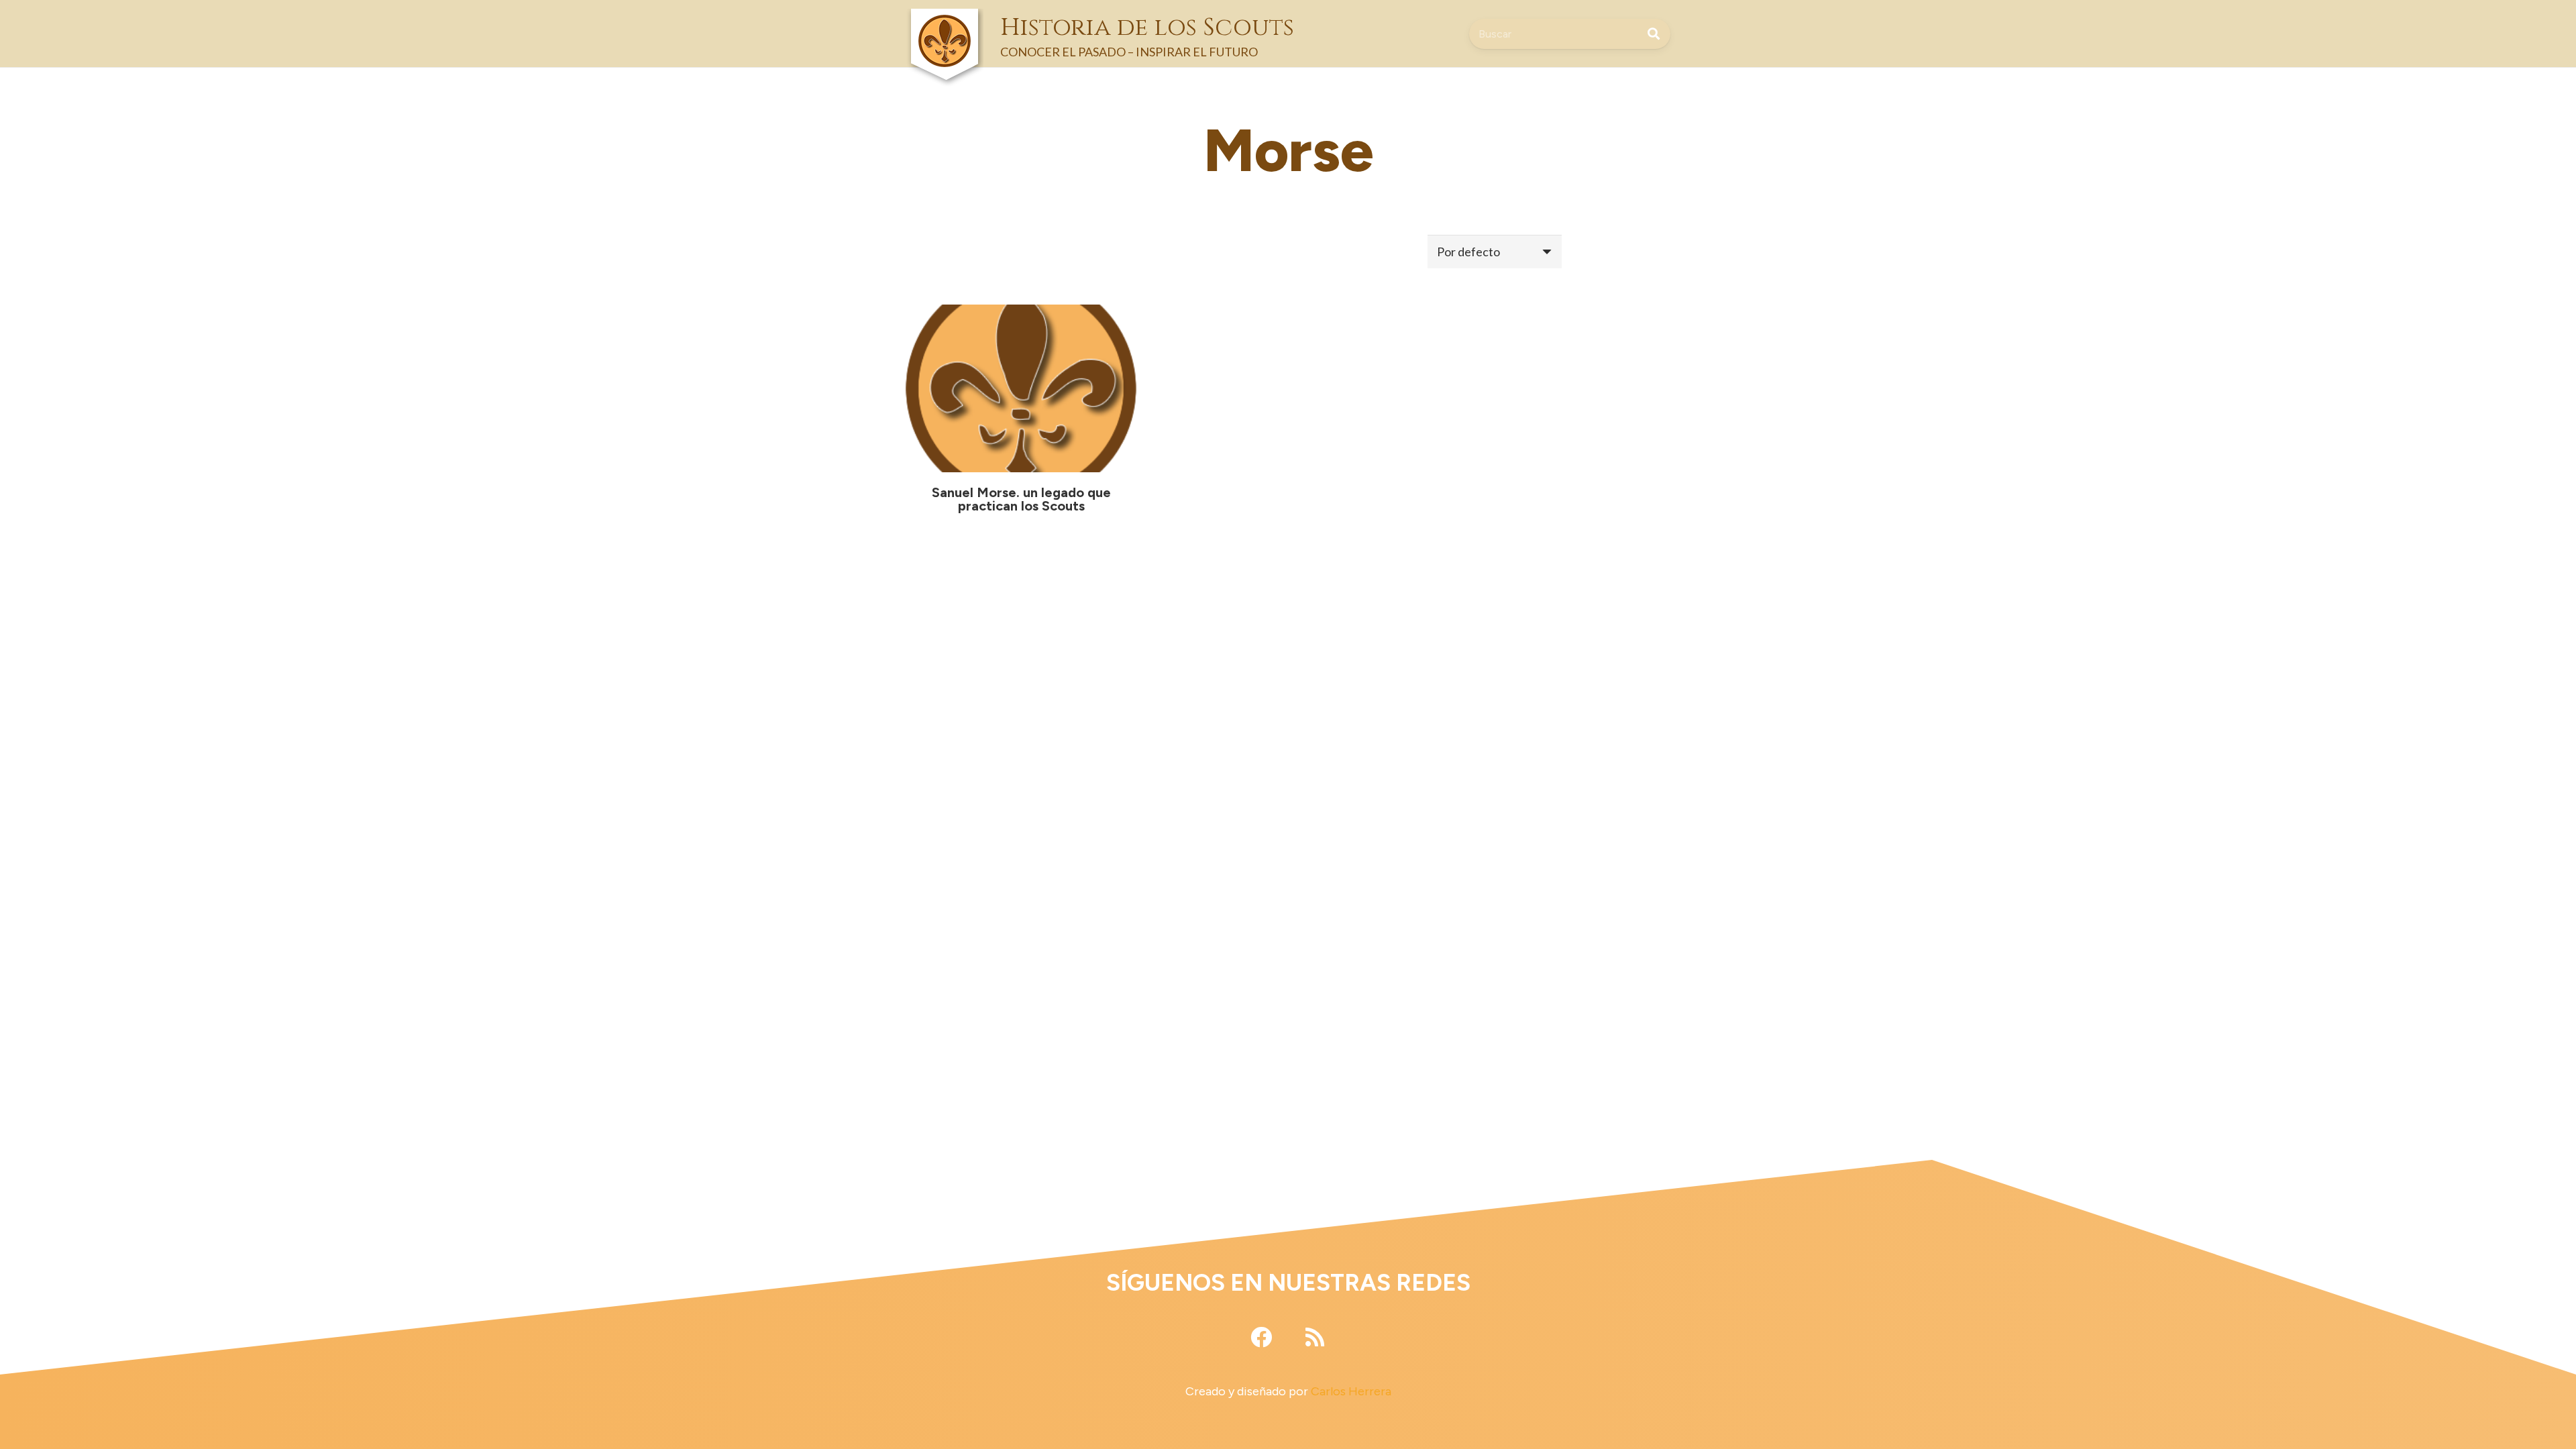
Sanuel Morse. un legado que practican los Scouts (1021, 499)
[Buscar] (1654, 34)
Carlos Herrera (1351, 1391)
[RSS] (1315, 1337)
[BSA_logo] (945, 20)
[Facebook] (1261, 1337)
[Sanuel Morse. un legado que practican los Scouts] (1021, 388)
